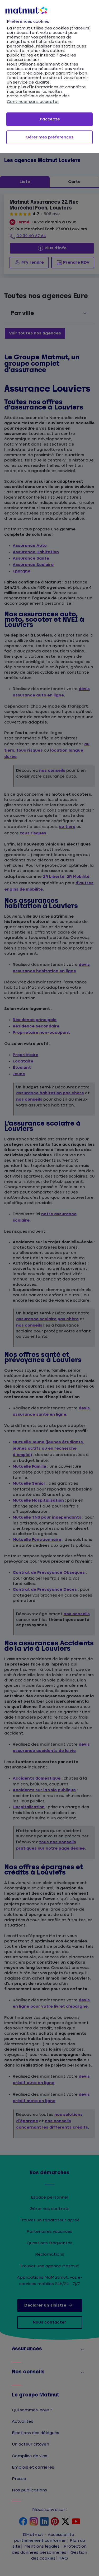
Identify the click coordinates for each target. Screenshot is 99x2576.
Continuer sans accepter (33, 102)
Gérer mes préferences (49, 137)
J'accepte (50, 119)
